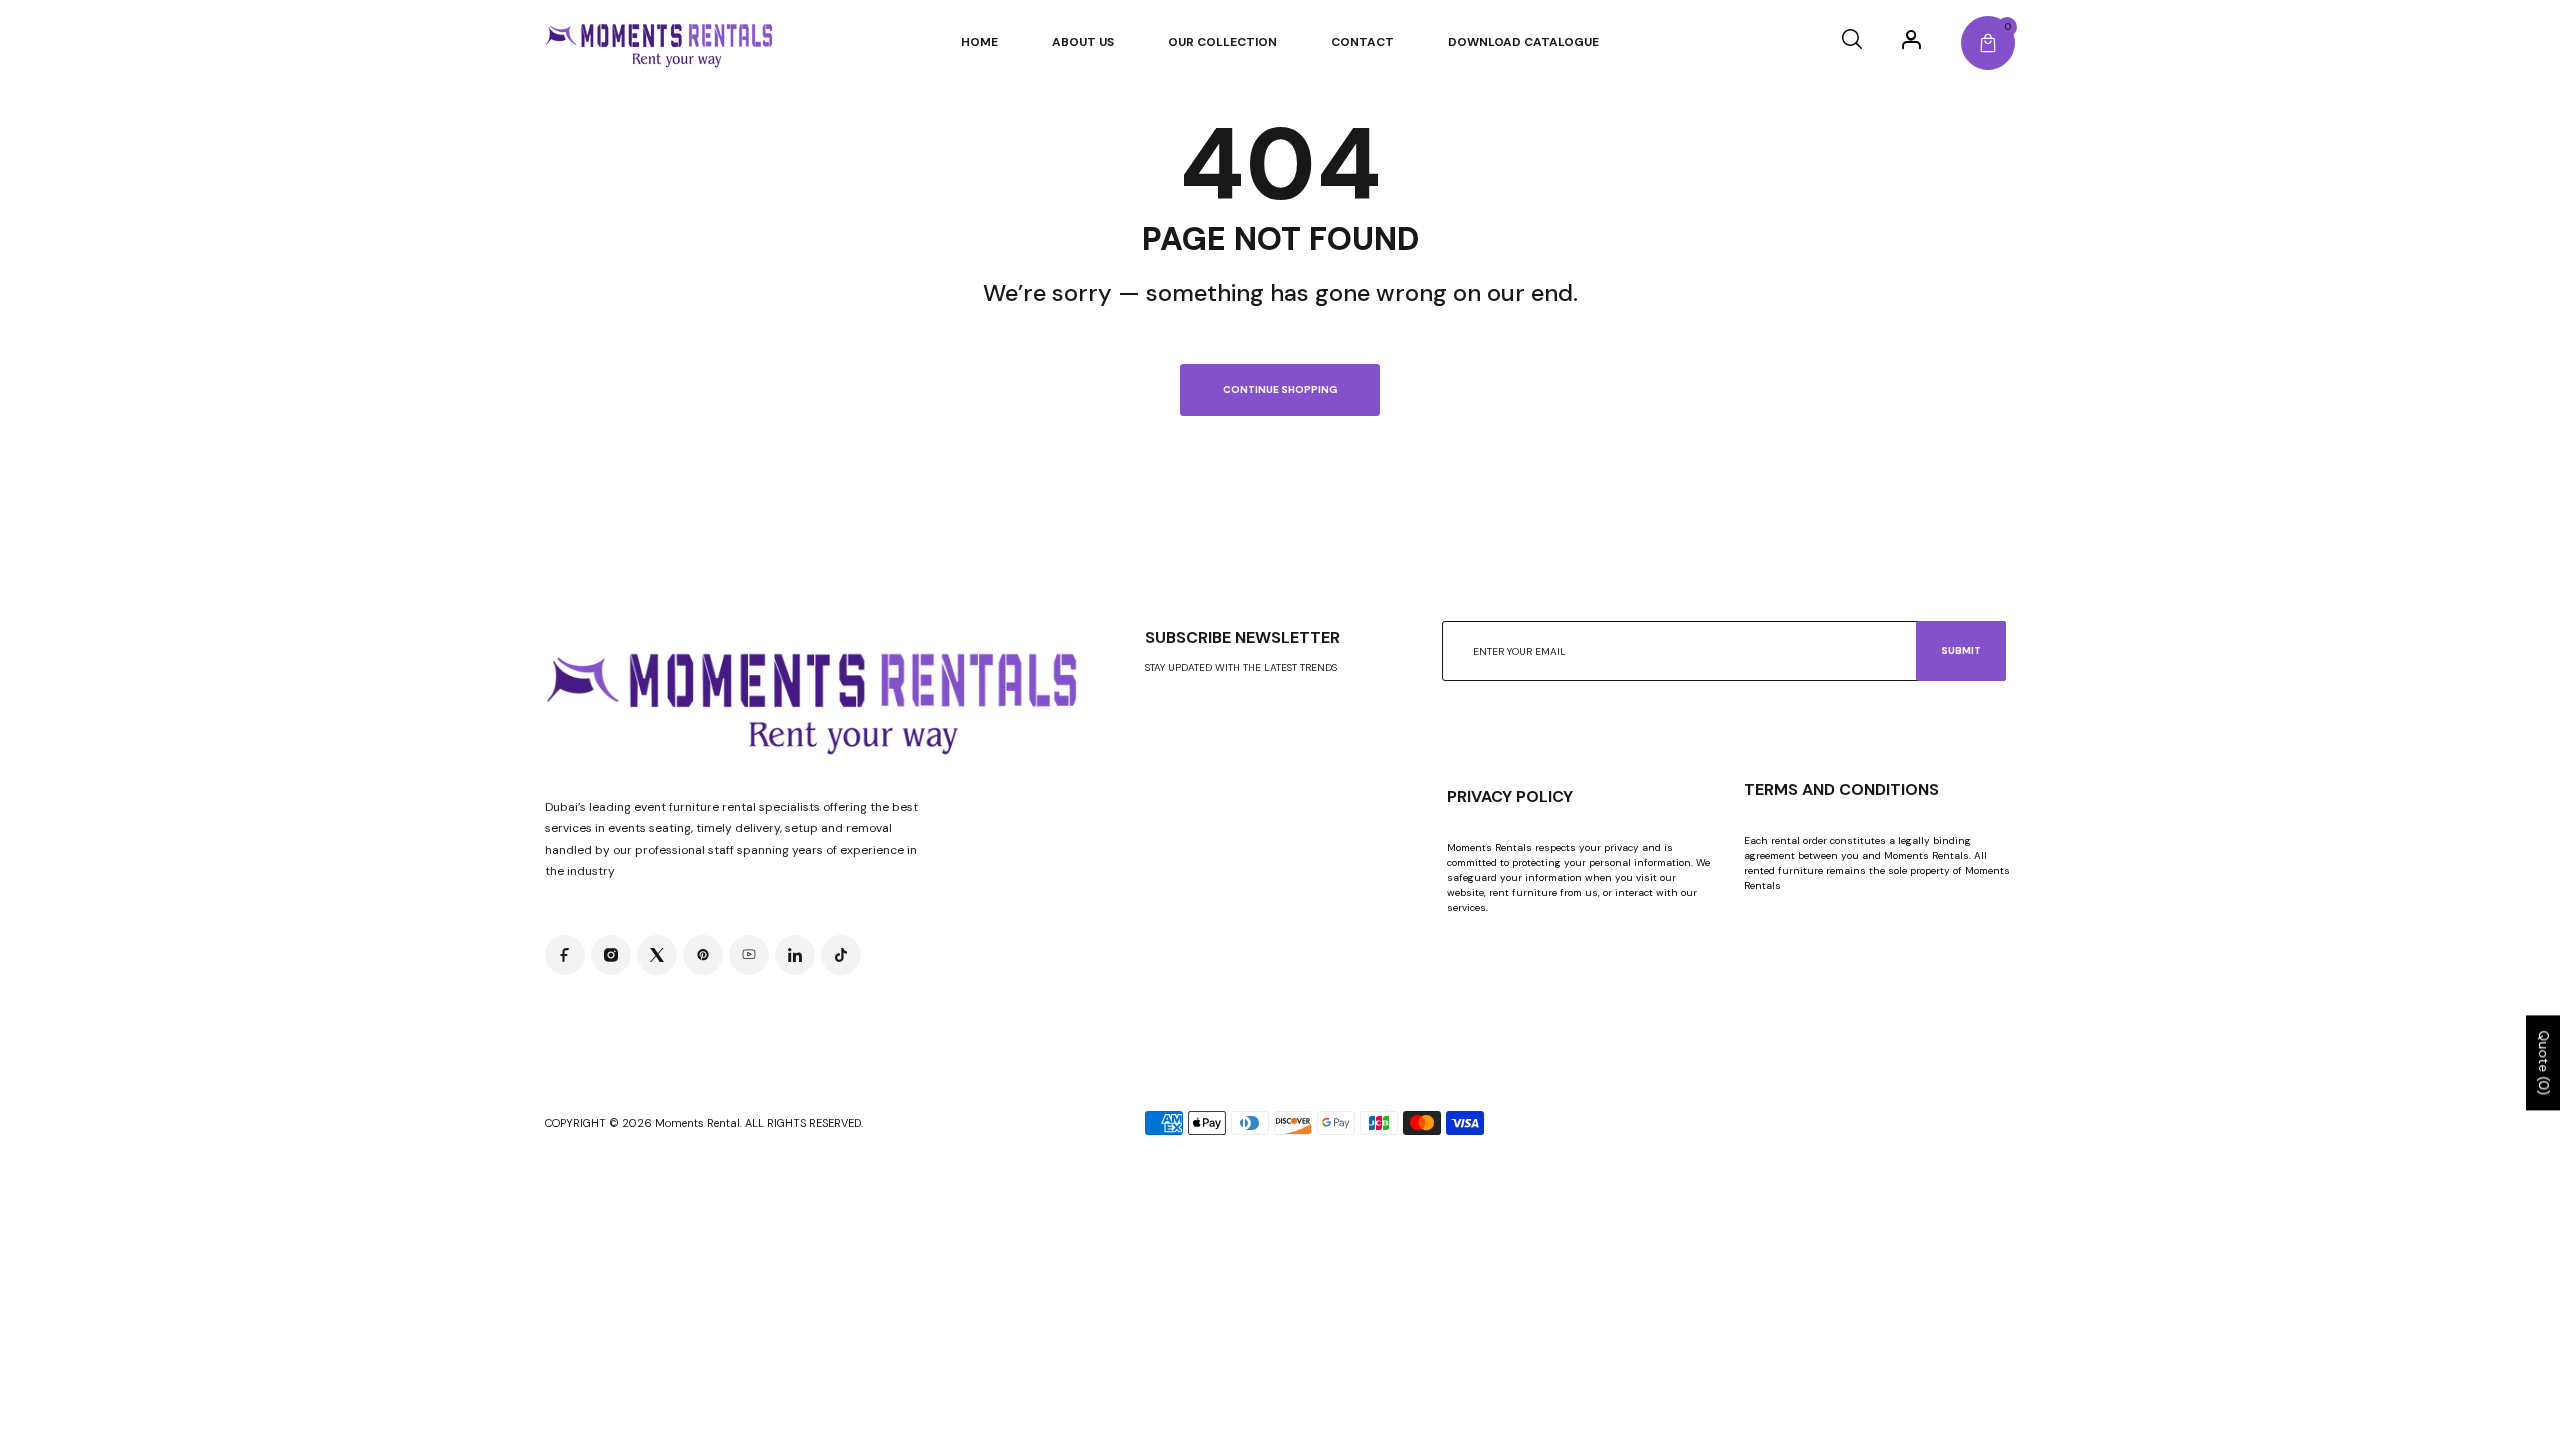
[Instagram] (611, 955)
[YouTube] (749, 955)
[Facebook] (565, 955)
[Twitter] (657, 955)
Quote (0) (2544, 1063)
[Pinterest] (703, 955)
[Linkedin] (795, 955)
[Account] (1911, 39)
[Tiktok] (841, 955)
